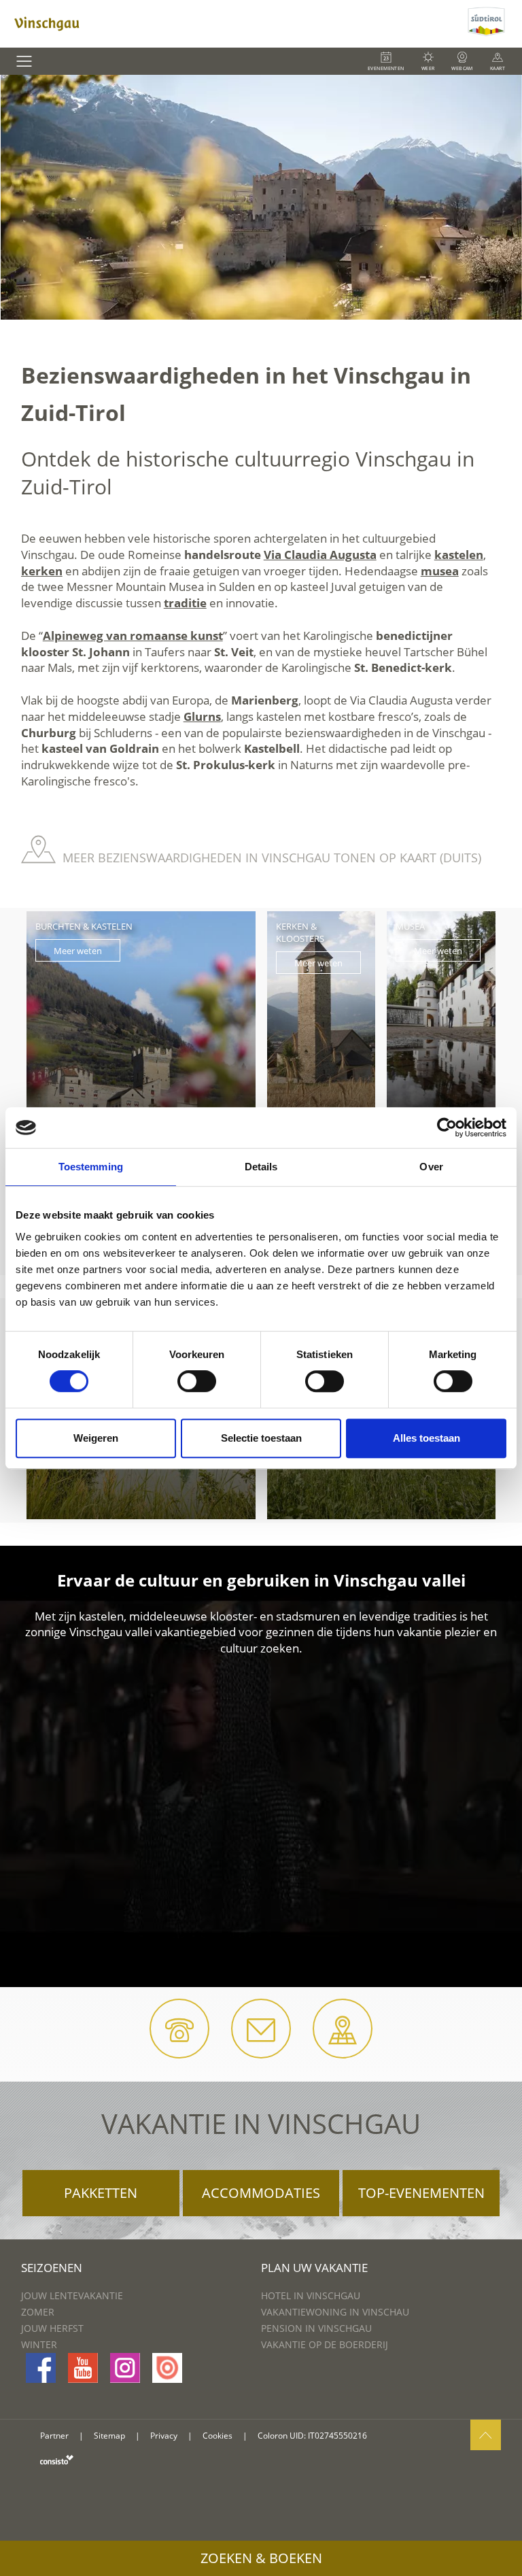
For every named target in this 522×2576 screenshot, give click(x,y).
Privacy (164, 2436)
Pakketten (101, 2193)
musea (440, 571)
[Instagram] (125, 2368)
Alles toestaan (427, 1438)
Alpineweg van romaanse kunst (133, 635)
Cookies (217, 2436)
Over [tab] (431, 1167)
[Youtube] (83, 2368)
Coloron (273, 2436)
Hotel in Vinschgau (311, 2295)
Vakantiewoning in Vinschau (335, 2312)
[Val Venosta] (232, 24)
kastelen (459, 555)
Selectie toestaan (261, 1438)
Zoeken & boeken (261, 2558)
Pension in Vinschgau (316, 2328)
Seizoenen (52, 2268)
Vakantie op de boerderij (325, 2344)
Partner (54, 2436)
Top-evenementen (421, 2193)
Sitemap (109, 2436)
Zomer (38, 2312)
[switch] (197, 1381)
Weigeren (96, 1438)
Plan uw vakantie (314, 2268)
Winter (39, 2344)
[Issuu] (167, 2368)
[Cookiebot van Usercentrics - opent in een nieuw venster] (447, 1128)
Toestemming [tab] (91, 1167)
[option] (261, 197)
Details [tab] (261, 1167)
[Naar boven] (486, 2435)
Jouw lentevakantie (72, 2295)
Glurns (202, 716)
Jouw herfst (52, 2328)
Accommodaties (261, 2193)
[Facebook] (41, 2368)
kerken (42, 571)
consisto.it (57, 2459)
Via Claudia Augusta (320, 555)
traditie (185, 603)
